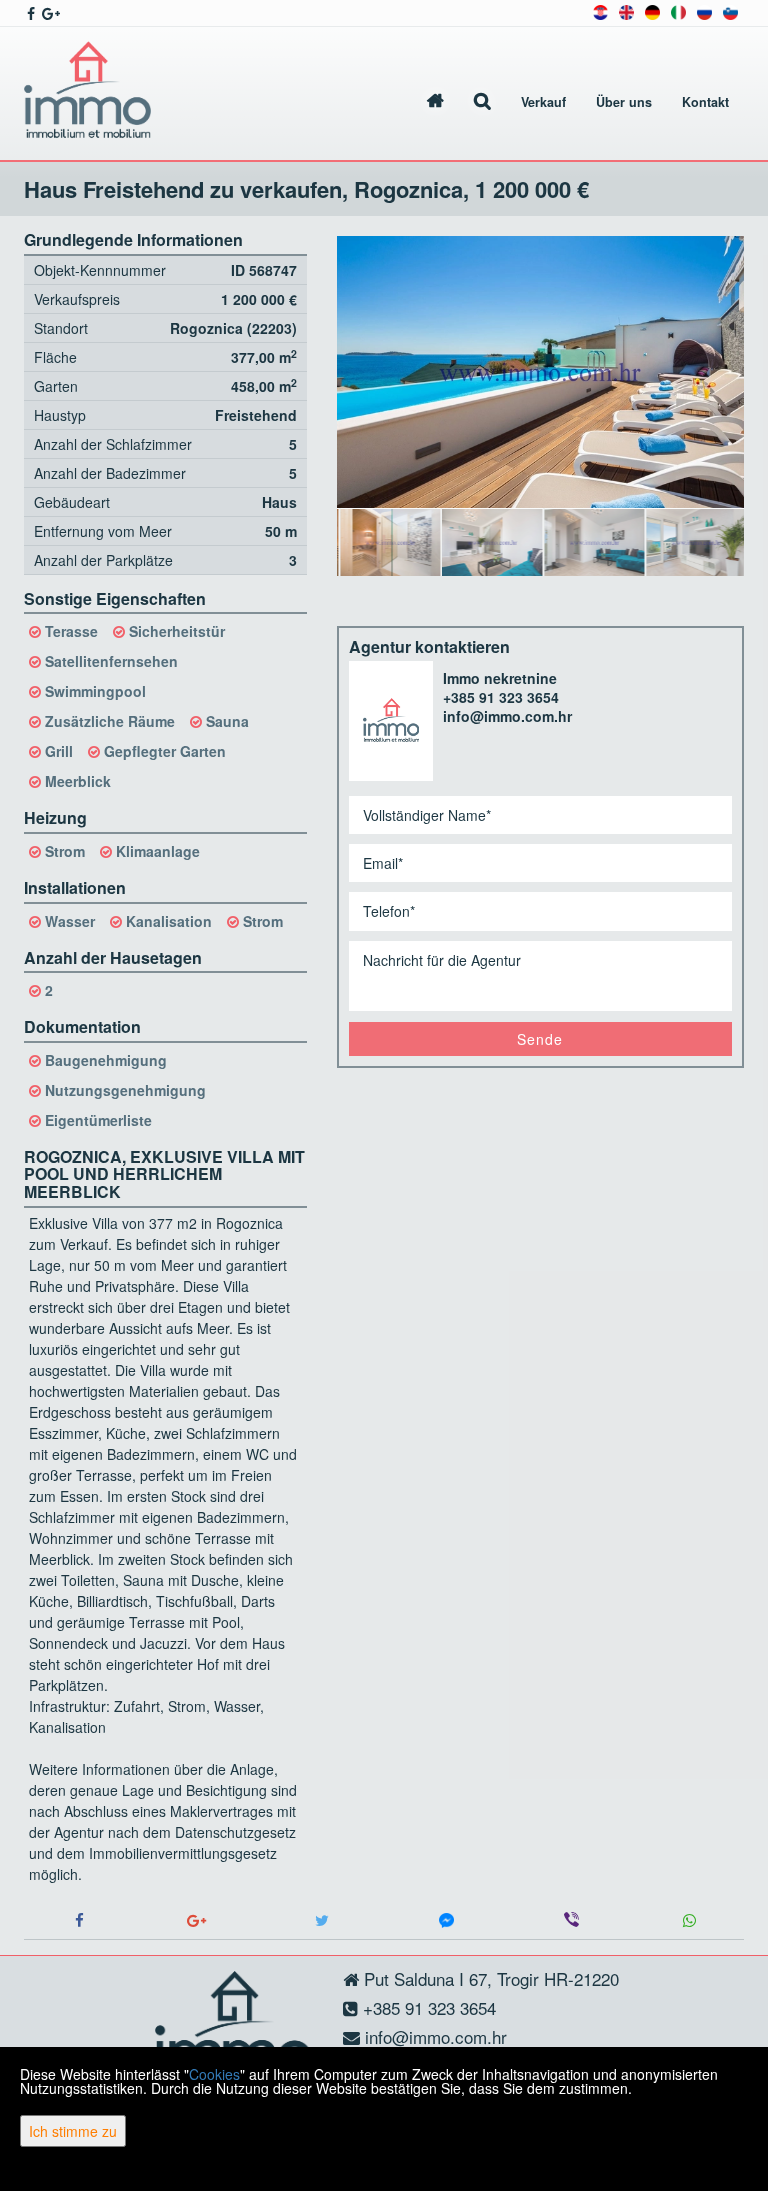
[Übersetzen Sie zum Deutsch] (652, 10)
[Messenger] (446, 1920)
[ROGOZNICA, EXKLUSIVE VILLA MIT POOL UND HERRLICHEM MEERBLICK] (541, 372)
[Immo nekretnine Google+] (49, 13)
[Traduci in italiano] (678, 10)
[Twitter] (321, 1920)
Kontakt (705, 102)
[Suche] (482, 102)
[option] (388, 542)
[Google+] (196, 1920)
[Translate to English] (626, 10)
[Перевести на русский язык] (704, 10)
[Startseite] (435, 102)
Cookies (214, 2074)
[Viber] (571, 1920)
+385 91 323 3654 (501, 697)
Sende (540, 1039)
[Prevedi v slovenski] (730, 10)
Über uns (624, 102)
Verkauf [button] (543, 102)
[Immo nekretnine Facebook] (29, 13)
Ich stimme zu (73, 2131)
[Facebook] (79, 1920)
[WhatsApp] (689, 1920)
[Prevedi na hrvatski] (600, 10)
